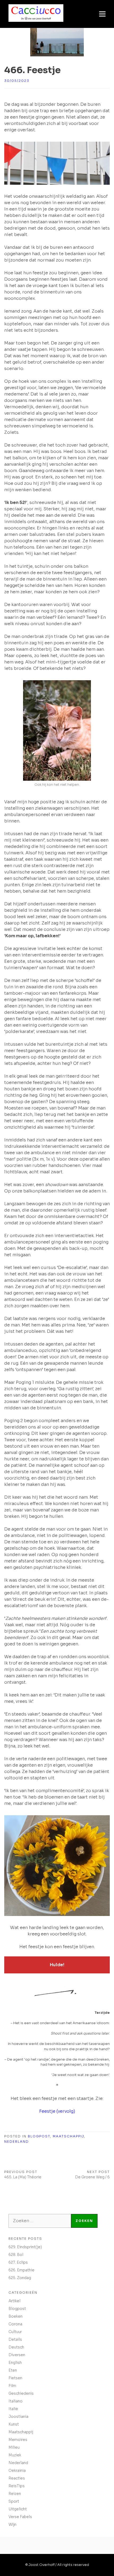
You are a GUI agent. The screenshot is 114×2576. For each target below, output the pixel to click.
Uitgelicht (18, 2509)
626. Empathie (21, 2270)
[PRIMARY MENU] (102, 14)
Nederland (17, 2142)
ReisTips (17, 2486)
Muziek (15, 2455)
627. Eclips (18, 2262)
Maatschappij (68, 2136)
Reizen (15, 2494)
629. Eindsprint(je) (25, 2247)
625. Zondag (20, 2278)
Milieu (14, 2447)
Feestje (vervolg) (57, 2111)
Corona (15, 2324)
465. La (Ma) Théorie (23, 2177)
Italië (13, 2409)
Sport (14, 2501)
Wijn (12, 2524)
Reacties (17, 2478)
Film (12, 2386)
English (15, 2363)
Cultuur (15, 2332)
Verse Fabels (20, 2517)
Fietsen (15, 2378)
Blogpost (39, 2136)
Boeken (16, 2316)
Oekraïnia (17, 2470)
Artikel (14, 2301)
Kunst (14, 2424)
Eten (13, 2370)
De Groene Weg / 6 (92, 2177)
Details (15, 2339)
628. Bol (16, 2255)
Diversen (17, 2355)
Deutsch (16, 2347)
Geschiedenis (21, 2393)
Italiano (16, 2401)
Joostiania (18, 2417)
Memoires (18, 2440)
